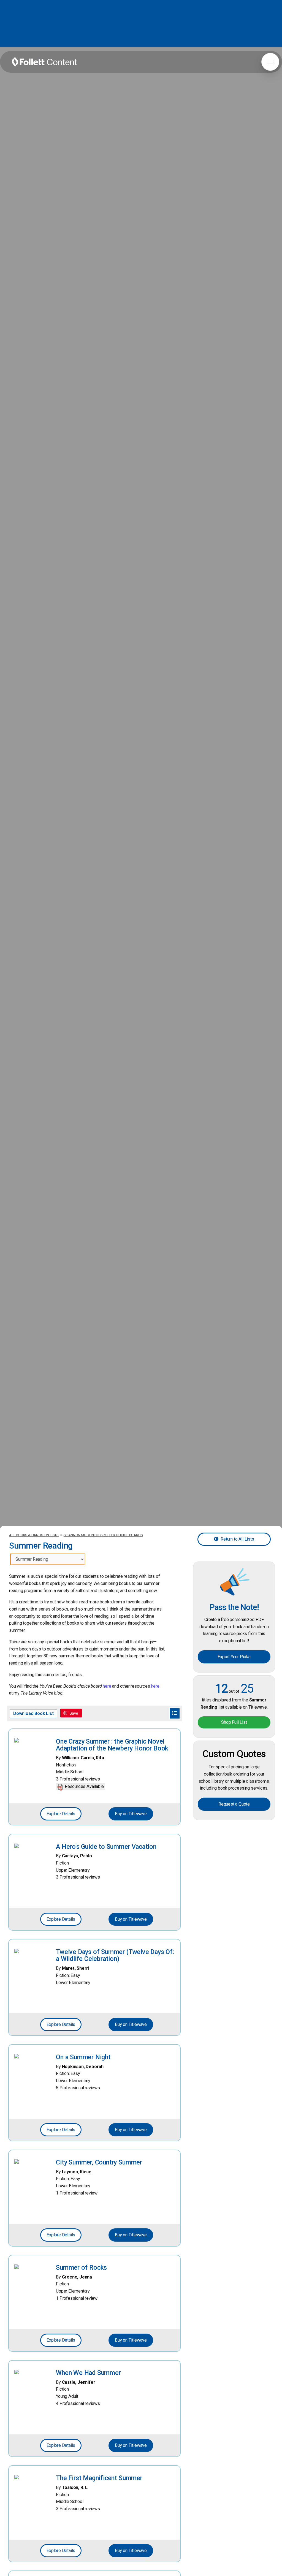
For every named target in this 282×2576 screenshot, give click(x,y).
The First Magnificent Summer (99, 2478)
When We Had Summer (88, 2373)
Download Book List (33, 1713)
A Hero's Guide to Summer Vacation (106, 1847)
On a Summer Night (83, 2057)
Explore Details (61, 1814)
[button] (270, 62)
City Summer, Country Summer (99, 2162)
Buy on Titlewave (131, 1814)
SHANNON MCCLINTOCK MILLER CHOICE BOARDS (103, 1535)
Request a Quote (234, 1804)
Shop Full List (234, 1722)
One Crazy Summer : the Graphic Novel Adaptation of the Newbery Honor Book (112, 1745)
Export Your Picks (234, 1657)
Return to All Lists (237, 1539)
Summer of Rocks (81, 2267)
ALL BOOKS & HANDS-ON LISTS (34, 1535)
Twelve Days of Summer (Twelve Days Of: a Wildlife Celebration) (115, 1955)
